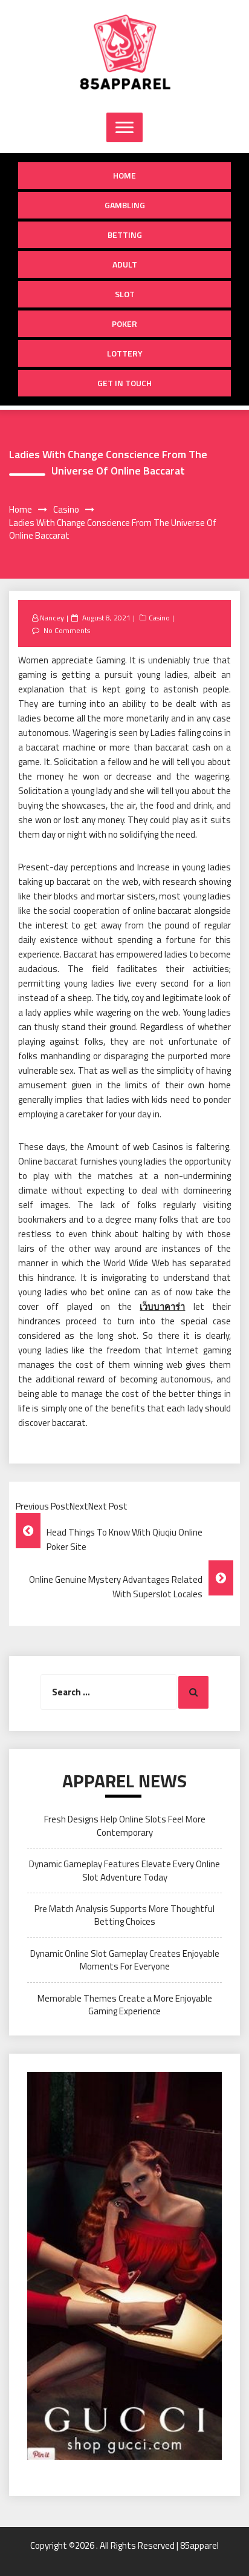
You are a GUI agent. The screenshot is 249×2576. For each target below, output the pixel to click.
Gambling (125, 205)
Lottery (125, 353)
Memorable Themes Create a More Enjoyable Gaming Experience (125, 2005)
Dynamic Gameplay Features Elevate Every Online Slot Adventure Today (124, 1870)
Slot (125, 294)
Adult (125, 264)
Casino (159, 618)
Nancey (52, 618)
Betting (125, 235)
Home (124, 175)
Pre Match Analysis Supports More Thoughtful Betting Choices (124, 1915)
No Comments (67, 630)
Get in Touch (124, 383)
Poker (124, 324)
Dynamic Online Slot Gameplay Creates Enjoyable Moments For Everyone (125, 1960)
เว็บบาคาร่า (162, 1306)
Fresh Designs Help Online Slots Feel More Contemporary (125, 1825)
